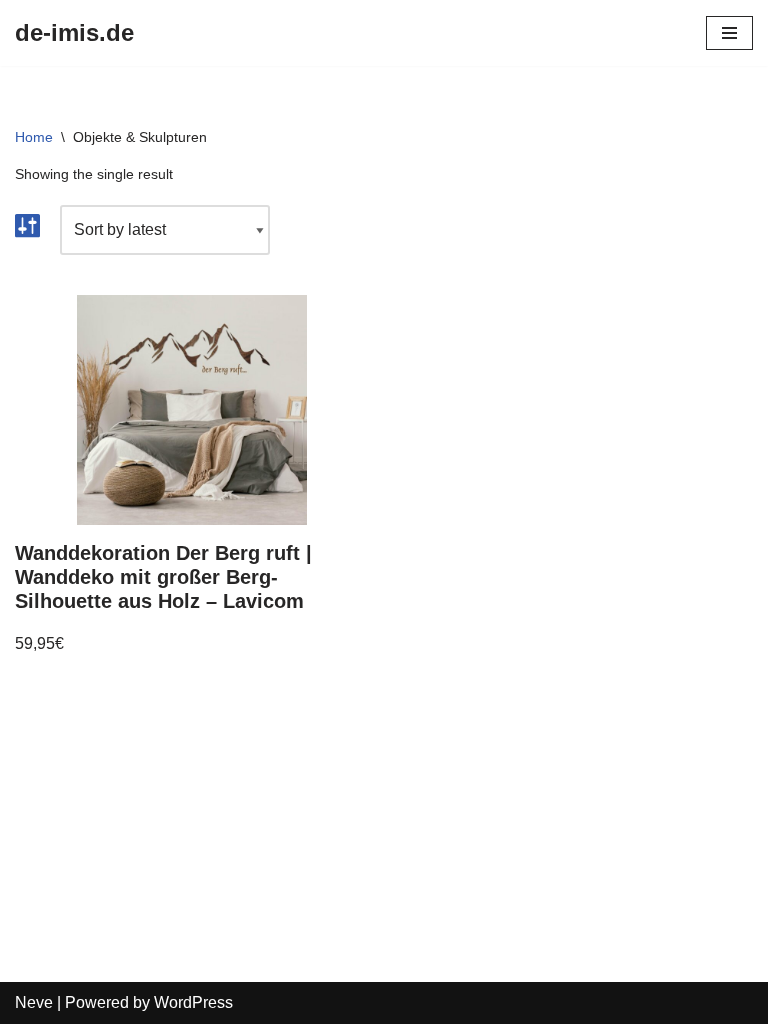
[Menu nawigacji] (729, 33)
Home (34, 137)
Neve (34, 1002)
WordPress (193, 1002)
